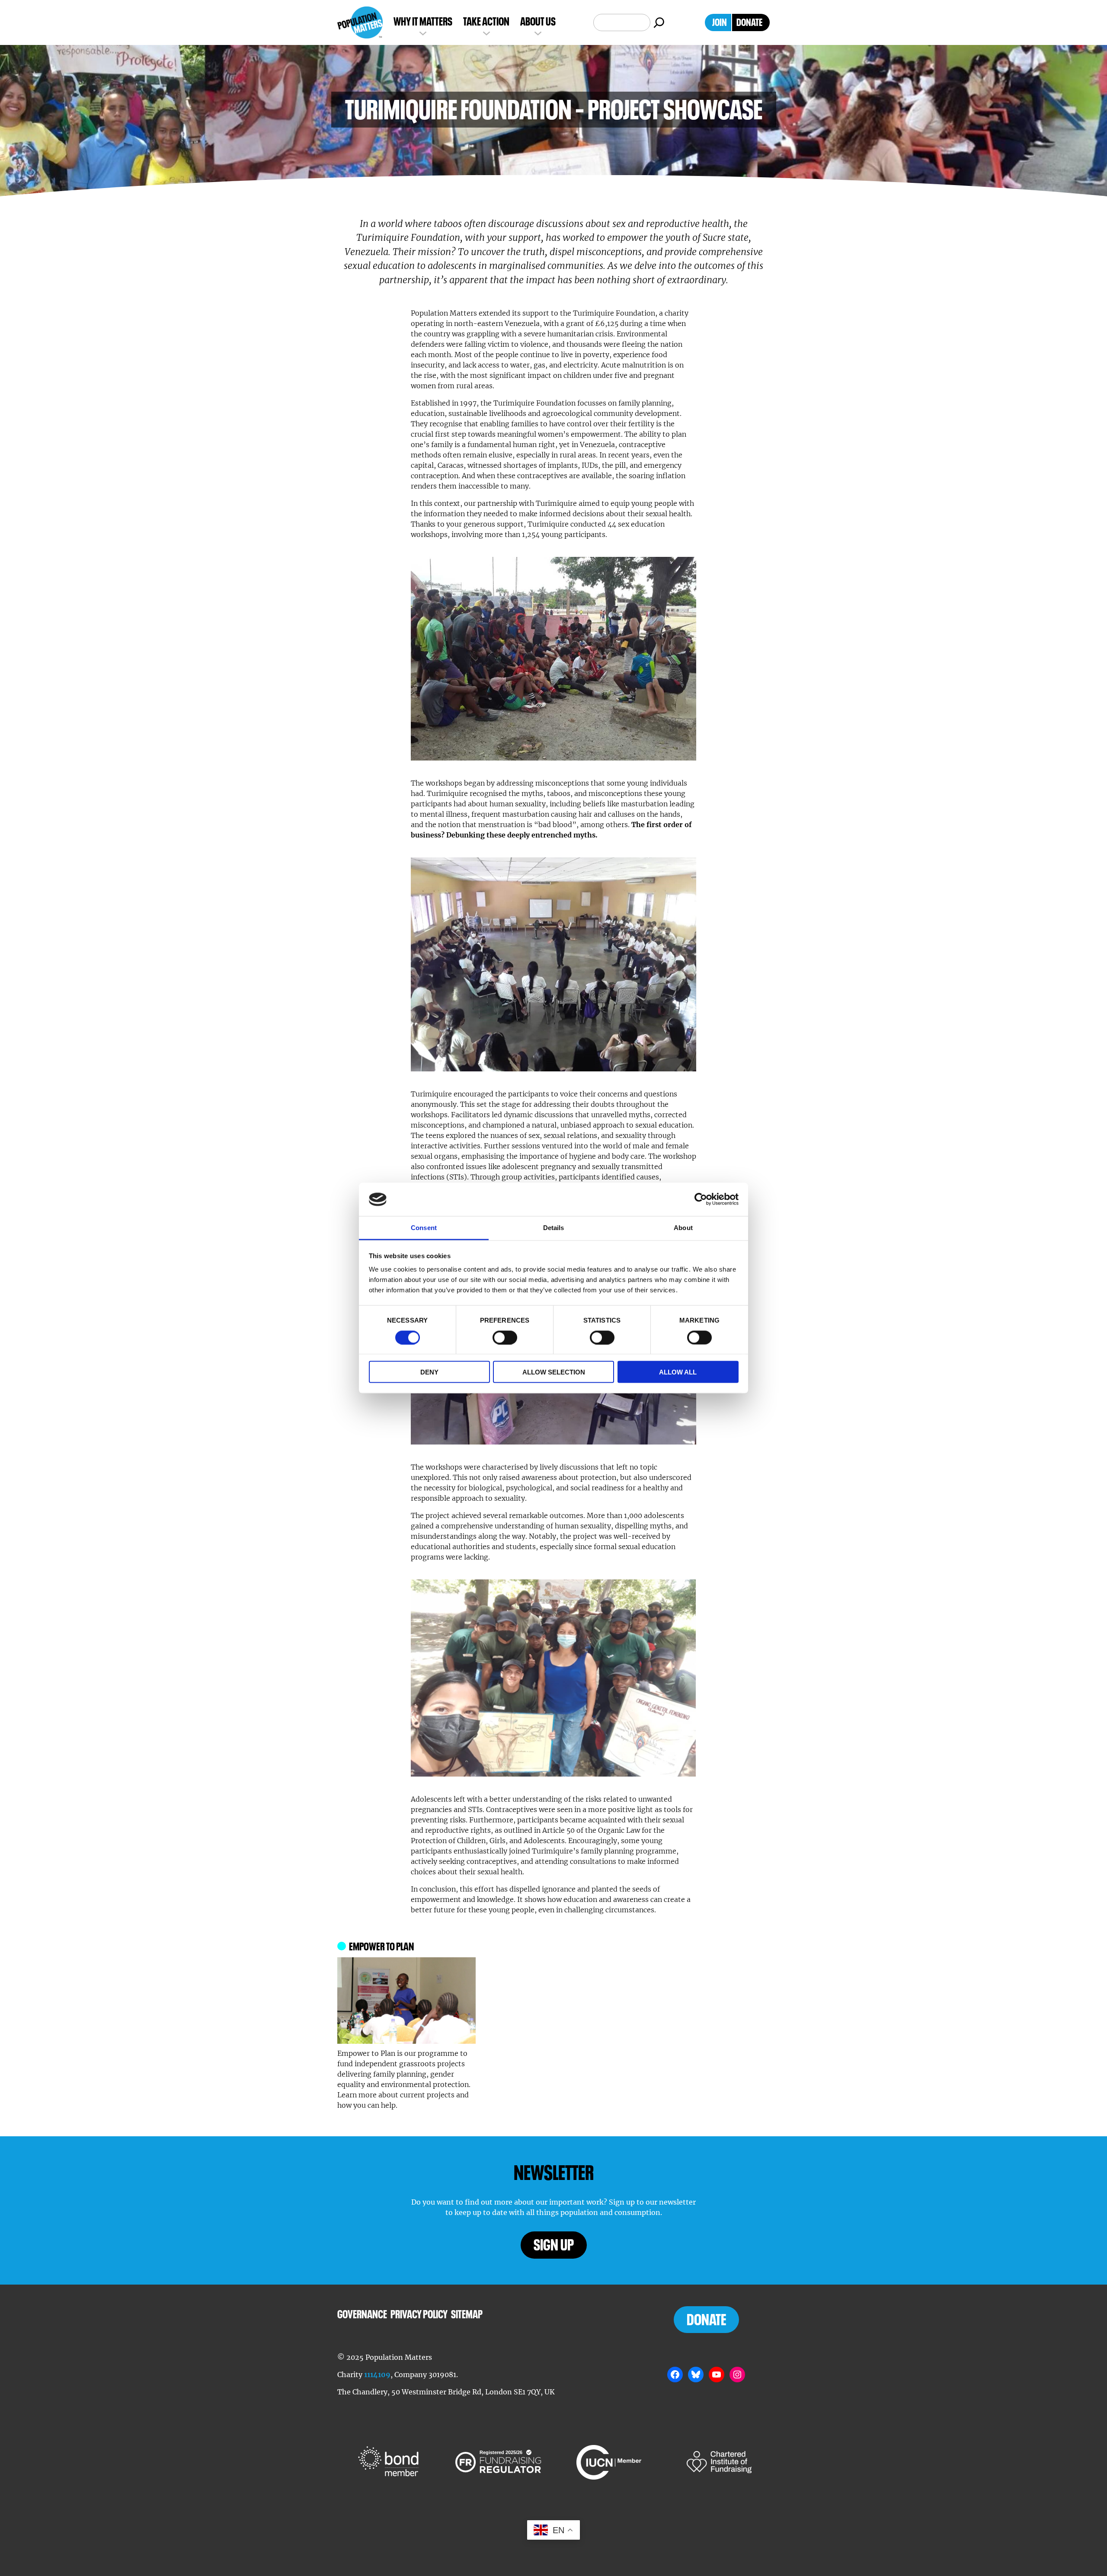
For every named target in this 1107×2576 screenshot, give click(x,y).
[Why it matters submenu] (423, 32)
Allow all (678, 1372)
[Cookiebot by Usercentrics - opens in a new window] (701, 1199)
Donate (706, 2320)
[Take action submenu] (486, 32)
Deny (429, 1372)
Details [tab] (554, 1227)
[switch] (505, 1337)
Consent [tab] (424, 1227)
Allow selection (554, 1372)
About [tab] (683, 1227)
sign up (554, 2245)
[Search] (659, 22)
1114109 (377, 2375)
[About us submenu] (538, 32)
